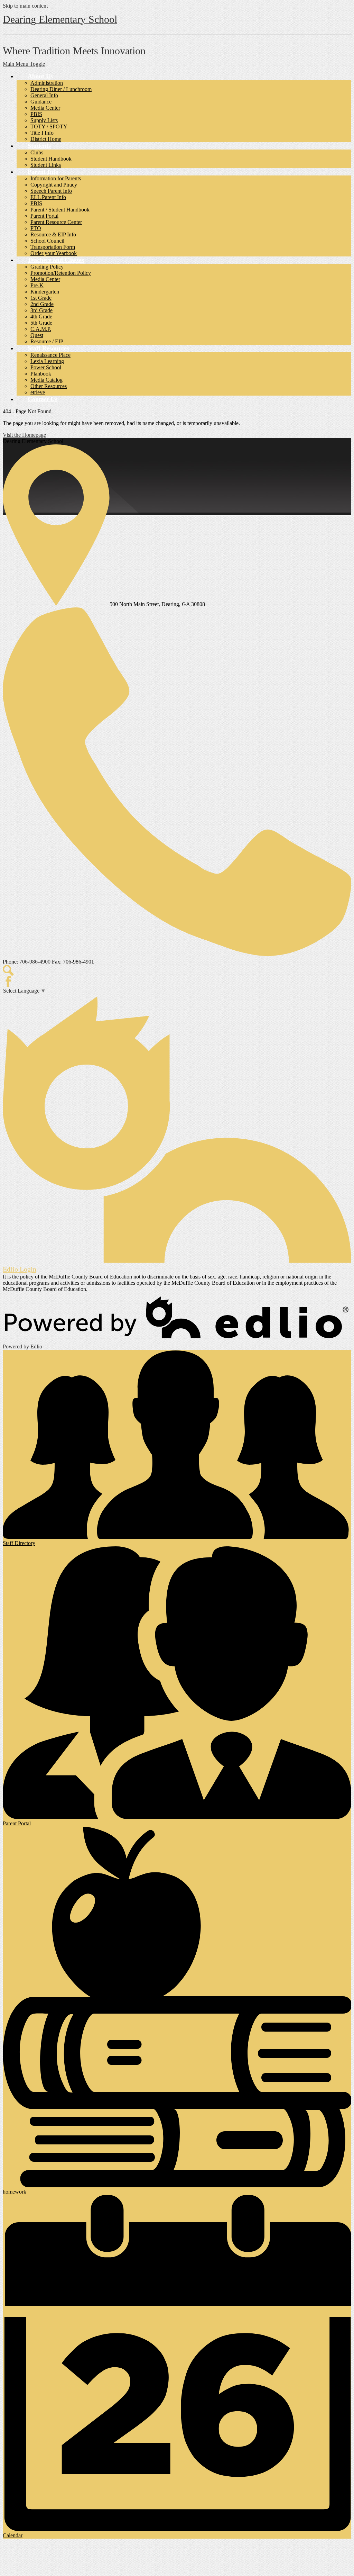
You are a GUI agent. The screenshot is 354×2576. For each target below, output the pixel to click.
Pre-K (37, 285)
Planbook (41, 374)
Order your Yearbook (54, 253)
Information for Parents (56, 178)
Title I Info (42, 133)
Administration (47, 83)
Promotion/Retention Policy (61, 273)
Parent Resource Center (56, 222)
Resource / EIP (47, 341)
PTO (36, 228)
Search (8, 970)
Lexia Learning (47, 361)
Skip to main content (25, 6)
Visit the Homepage (24, 435)
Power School (46, 367)
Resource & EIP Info (53, 234)
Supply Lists (44, 120)
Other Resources (49, 386)
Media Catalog (46, 380)
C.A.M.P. (41, 329)
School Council (47, 241)
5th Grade (41, 323)
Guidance (41, 102)
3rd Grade (41, 310)
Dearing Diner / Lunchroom (61, 89)
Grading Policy (47, 267)
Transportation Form (53, 247)
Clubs (37, 152)
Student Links (46, 165)
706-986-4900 (35, 962)
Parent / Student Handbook (60, 210)
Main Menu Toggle (24, 64)
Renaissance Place (50, 355)
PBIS (36, 114)
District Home (46, 139)
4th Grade (41, 317)
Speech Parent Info (51, 191)
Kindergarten (45, 292)
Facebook (8, 982)
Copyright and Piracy (54, 185)
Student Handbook (51, 159)
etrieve (38, 392)
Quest (37, 335)
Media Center (45, 108)
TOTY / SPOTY (49, 126)
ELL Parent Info (48, 197)
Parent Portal (44, 216)
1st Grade (41, 298)
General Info (44, 95)
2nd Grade (42, 304)
